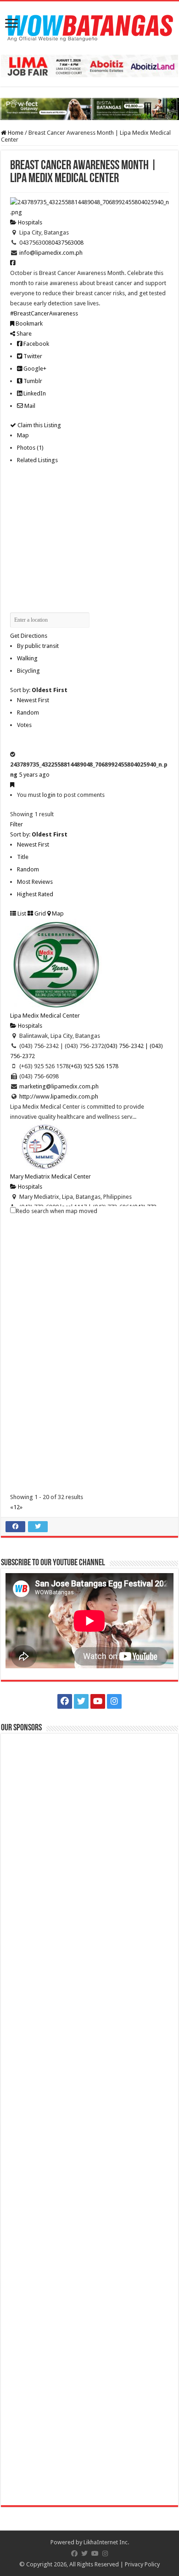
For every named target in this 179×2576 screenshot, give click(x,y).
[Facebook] (65, 1701)
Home (15, 133)
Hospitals (29, 222)
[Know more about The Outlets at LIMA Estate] (89, 66)
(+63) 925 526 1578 (94, 1066)
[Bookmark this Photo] (12, 785)
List (21, 913)
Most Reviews (35, 882)
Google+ (34, 369)
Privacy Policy (142, 2564)
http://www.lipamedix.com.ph (59, 1096)
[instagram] (114, 1701)
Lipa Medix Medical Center (45, 1016)
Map (23, 435)
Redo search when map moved (57, 1211)
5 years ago (34, 775)
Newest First (33, 700)
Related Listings (37, 460)
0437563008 (67, 243)
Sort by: (39, 690)
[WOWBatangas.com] (89, 26)
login (49, 795)
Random (28, 713)
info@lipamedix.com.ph (51, 253)
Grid (39, 913)
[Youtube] (98, 1701)
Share (23, 334)
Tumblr (32, 381)
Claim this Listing (39, 425)
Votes (24, 725)
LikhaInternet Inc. (106, 2542)
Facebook (36, 344)
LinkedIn (34, 393)
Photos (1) (30, 448)
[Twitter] (81, 1701)
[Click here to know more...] (89, 109)
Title (23, 857)
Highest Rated (35, 894)
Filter (17, 824)
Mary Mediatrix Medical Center (50, 1176)
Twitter (32, 356)
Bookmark (28, 323)
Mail (29, 406)
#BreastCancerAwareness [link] (44, 313)
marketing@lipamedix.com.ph (59, 1086)
